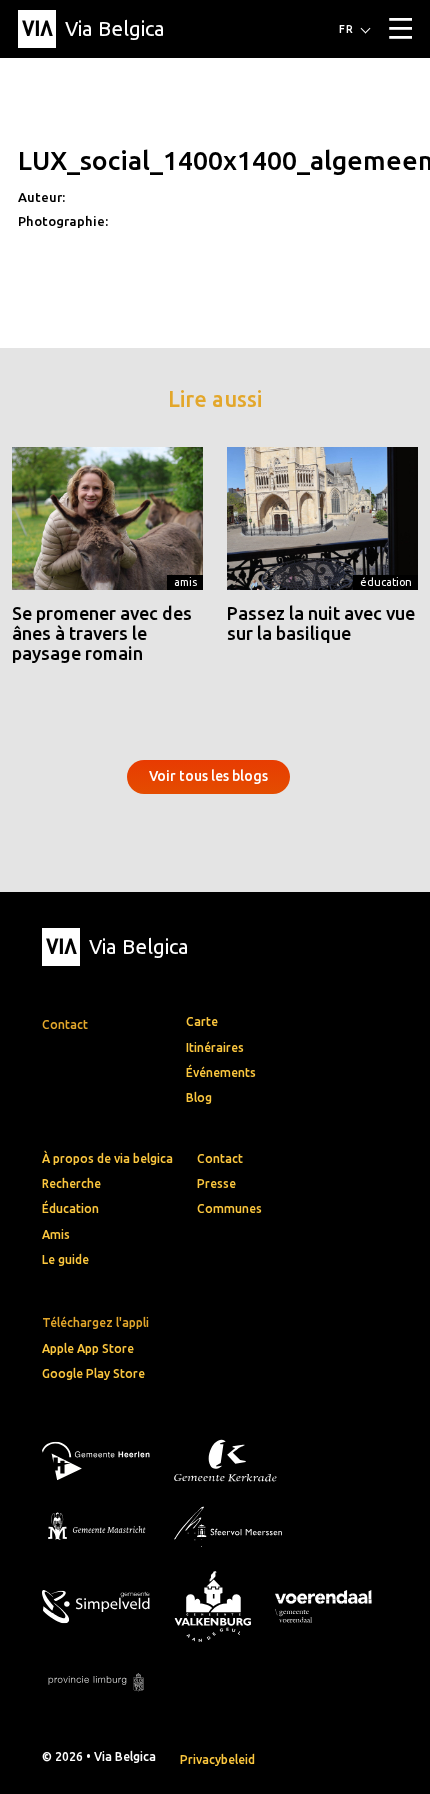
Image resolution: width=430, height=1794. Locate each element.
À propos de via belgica (107, 1158)
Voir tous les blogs (208, 776)
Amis (185, 582)
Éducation (386, 582)
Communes (229, 1208)
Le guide (65, 1259)
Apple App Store (88, 1348)
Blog (199, 1097)
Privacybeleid (217, 1759)
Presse (216, 1183)
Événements (221, 1072)
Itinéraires (215, 1047)
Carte (202, 1021)
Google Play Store (93, 1373)
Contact (220, 1158)
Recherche (71, 1183)
